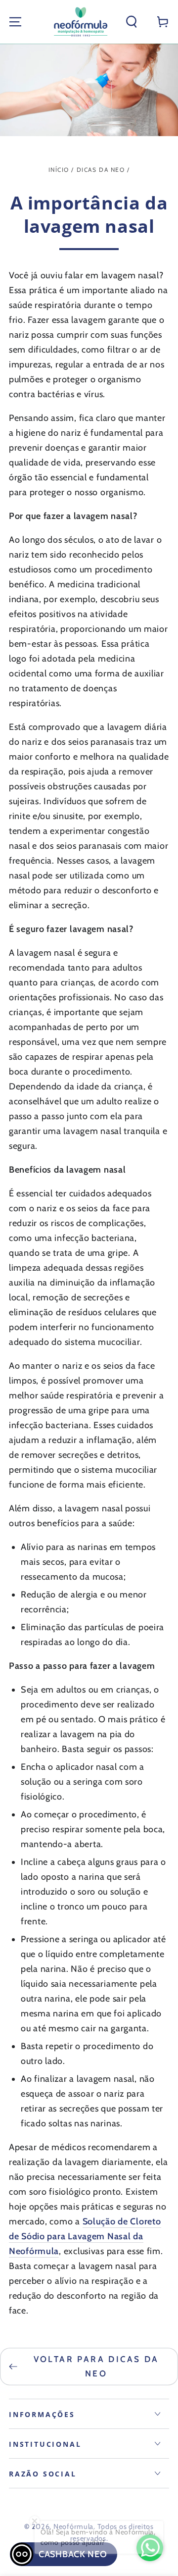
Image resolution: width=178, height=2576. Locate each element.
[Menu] (15, 22)
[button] (132, 22)
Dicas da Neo (101, 170)
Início (59, 170)
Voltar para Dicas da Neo (96, 2366)
